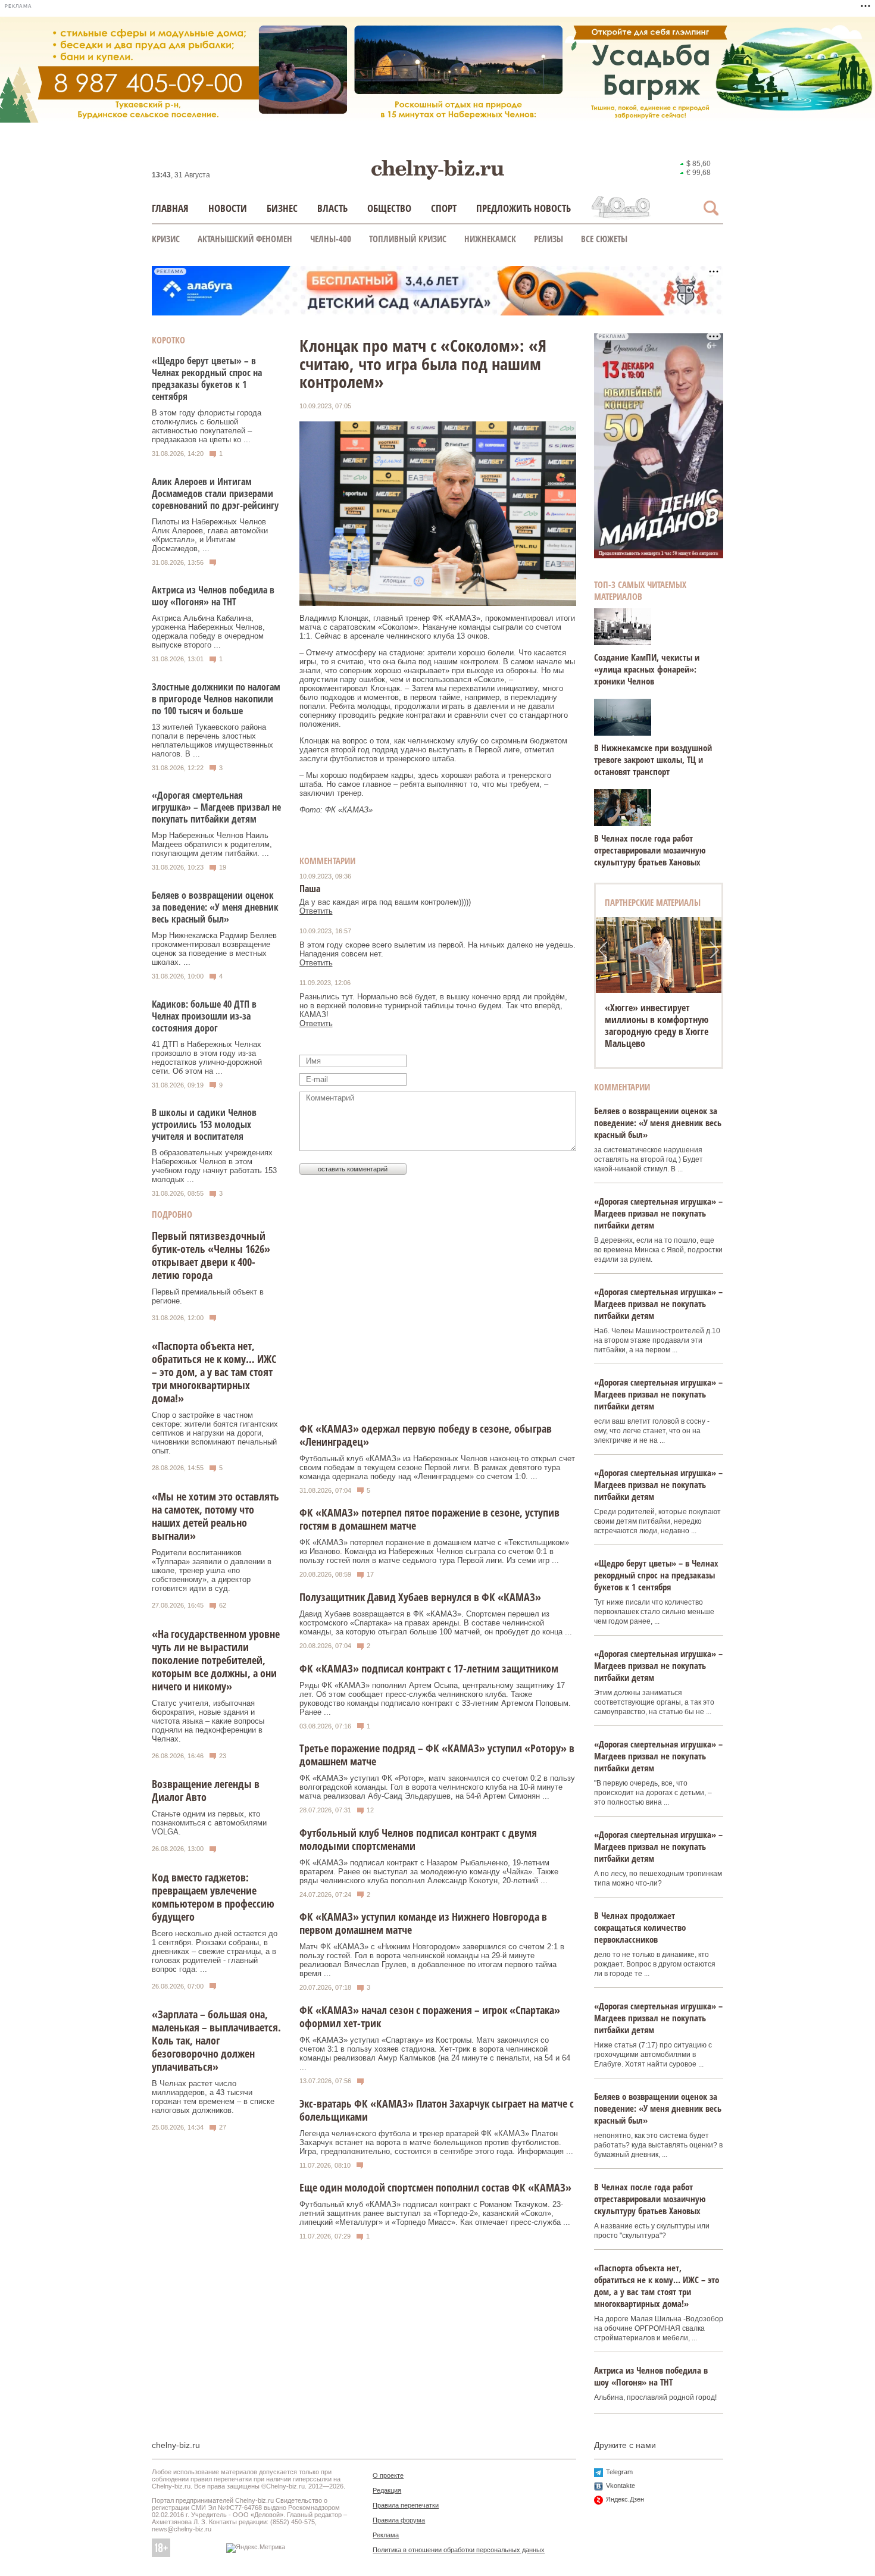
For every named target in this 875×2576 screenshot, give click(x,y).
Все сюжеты (604, 239)
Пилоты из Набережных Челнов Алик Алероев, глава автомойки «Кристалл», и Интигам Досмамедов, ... (210, 535)
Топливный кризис (408, 239)
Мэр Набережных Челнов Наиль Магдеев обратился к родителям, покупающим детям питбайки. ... (212, 844)
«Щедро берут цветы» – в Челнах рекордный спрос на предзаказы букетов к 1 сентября (207, 379)
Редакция (387, 2490)
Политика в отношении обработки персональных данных (459, 2550)
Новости (228, 208)
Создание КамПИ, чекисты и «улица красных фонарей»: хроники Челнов (647, 669)
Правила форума (399, 2520)
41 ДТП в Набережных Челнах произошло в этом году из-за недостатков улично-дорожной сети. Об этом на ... (207, 1058)
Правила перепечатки (406, 2505)
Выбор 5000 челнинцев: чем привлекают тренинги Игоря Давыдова (657, 1020)
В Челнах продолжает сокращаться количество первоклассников (640, 1927)
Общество (389, 208)
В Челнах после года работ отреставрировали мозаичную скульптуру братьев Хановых (650, 850)
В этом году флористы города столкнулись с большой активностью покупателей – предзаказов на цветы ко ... (207, 426)
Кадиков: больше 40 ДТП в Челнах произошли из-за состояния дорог (204, 1016)
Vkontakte (621, 2486)
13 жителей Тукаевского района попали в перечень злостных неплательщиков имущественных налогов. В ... (212, 740)
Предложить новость (524, 208)
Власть (332, 208)
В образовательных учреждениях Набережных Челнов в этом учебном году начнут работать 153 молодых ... (214, 1166)
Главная (170, 208)
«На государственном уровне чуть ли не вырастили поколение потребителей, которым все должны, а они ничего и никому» (216, 1660)
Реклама (386, 2535)
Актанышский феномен (245, 239)
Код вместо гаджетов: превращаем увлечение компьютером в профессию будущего (213, 1897)
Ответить (316, 911)
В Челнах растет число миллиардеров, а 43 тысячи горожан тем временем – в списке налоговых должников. (213, 2097)
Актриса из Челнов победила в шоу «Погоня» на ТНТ (213, 596)
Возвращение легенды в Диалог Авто (206, 1790)
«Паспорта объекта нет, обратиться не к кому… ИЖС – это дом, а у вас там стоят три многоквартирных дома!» (214, 1372)
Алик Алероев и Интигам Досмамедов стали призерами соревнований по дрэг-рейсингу (215, 493)
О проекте (388, 2475)
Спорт (444, 208)
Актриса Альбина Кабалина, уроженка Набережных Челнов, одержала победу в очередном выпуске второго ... (208, 632)
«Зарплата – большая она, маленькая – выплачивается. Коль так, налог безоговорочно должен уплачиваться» (216, 2040)
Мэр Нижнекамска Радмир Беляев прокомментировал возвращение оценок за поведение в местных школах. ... (214, 949)
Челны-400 (331, 239)
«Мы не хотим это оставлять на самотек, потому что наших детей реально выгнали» (215, 1516)
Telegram (619, 2472)
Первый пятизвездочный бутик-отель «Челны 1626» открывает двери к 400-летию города (211, 1255)
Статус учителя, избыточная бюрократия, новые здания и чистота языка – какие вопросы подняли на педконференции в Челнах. (208, 1721)
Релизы (549, 239)
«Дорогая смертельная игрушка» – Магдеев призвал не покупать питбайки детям (216, 807)
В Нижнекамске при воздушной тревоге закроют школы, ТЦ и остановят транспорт (653, 759)
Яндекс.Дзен (625, 2499)
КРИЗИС (166, 239)
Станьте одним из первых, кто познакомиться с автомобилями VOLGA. (209, 1823)
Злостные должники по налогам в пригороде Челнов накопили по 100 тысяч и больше (216, 699)
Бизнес (282, 208)
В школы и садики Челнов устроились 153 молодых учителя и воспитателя (204, 1124)
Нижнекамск (490, 239)
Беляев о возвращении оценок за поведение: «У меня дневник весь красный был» (215, 907)
